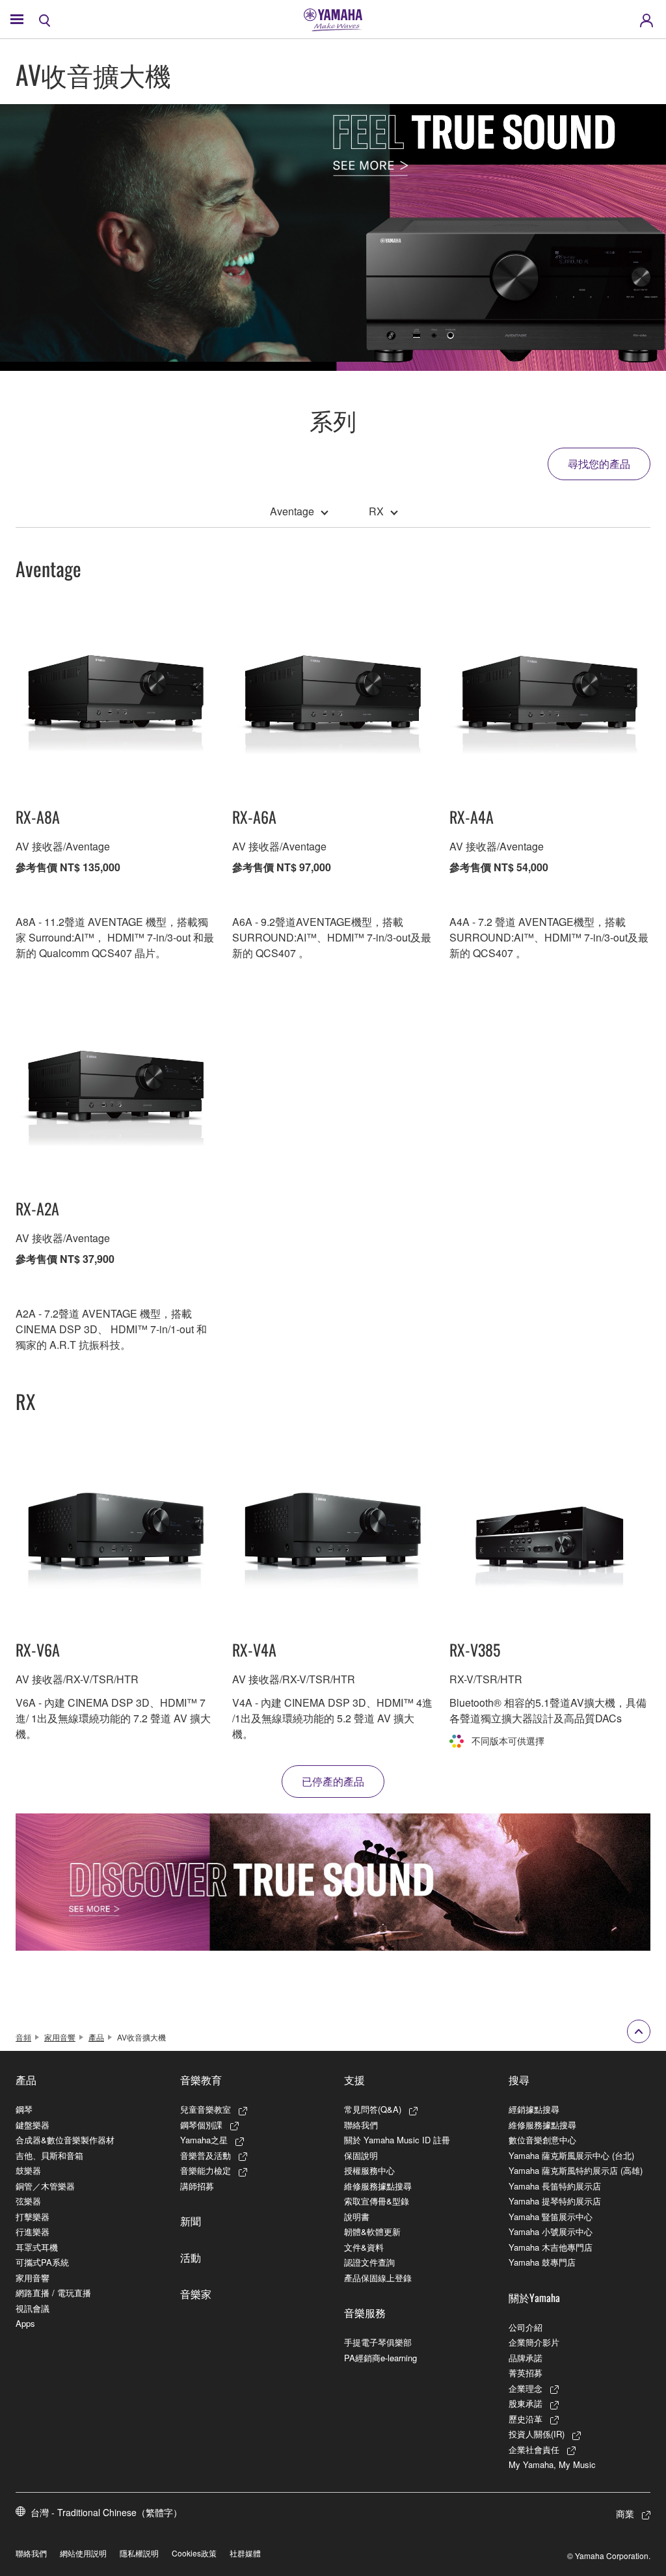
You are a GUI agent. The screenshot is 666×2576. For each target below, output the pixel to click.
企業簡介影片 (534, 2342)
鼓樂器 (28, 2170)
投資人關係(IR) (537, 2434)
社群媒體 (245, 2553)
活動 (191, 2257)
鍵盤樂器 (33, 2125)
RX (376, 511)
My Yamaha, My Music (552, 2464)
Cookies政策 (194, 2553)
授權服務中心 (369, 2170)
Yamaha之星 (204, 2140)
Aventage (292, 511)
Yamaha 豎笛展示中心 (551, 2217)
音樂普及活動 (206, 2155)
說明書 (357, 2217)
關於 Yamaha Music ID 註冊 (397, 2140)
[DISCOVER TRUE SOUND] (333, 1882)
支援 (354, 2080)
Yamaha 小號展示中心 (551, 2231)
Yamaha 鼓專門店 (542, 2262)
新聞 (191, 2221)
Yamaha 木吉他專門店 (551, 2247)
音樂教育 (201, 2080)
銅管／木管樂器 (45, 2186)
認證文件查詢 (369, 2262)
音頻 (23, 2037)
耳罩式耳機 (37, 2247)
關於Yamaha (534, 2298)
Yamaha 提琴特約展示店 (555, 2201)
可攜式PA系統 (42, 2262)
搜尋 (519, 2080)
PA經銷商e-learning (380, 2358)
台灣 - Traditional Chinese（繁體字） (106, 2512)
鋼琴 (24, 2109)
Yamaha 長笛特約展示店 (555, 2186)
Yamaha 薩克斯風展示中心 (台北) (571, 2155)
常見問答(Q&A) (373, 2109)
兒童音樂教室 (206, 2109)
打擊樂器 (33, 2217)
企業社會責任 (534, 2449)
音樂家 (196, 2294)
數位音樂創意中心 (542, 2140)
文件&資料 (364, 2247)
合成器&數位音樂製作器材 (65, 2140)
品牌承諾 (526, 2358)
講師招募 (197, 2186)
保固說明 (361, 2155)
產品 (96, 2037)
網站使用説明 (83, 2553)
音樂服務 (365, 2312)
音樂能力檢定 (206, 2170)
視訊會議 (33, 2308)
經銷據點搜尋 (534, 2109)
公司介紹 (526, 2327)
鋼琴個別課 (201, 2125)
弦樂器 (28, 2201)
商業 (625, 2514)
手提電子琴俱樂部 (378, 2342)
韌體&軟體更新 (372, 2231)
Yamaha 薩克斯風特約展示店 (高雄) (576, 2170)
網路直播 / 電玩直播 (53, 2293)
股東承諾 (526, 2403)
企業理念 (526, 2388)
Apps (25, 2323)
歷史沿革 (526, 2419)
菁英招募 (526, 2373)
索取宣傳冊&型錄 (377, 2201)
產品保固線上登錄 (378, 2278)
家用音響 (60, 2037)
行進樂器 (33, 2231)
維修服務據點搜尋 (378, 2186)
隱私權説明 (139, 2553)
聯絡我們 (361, 2125)
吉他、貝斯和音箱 (49, 2155)
